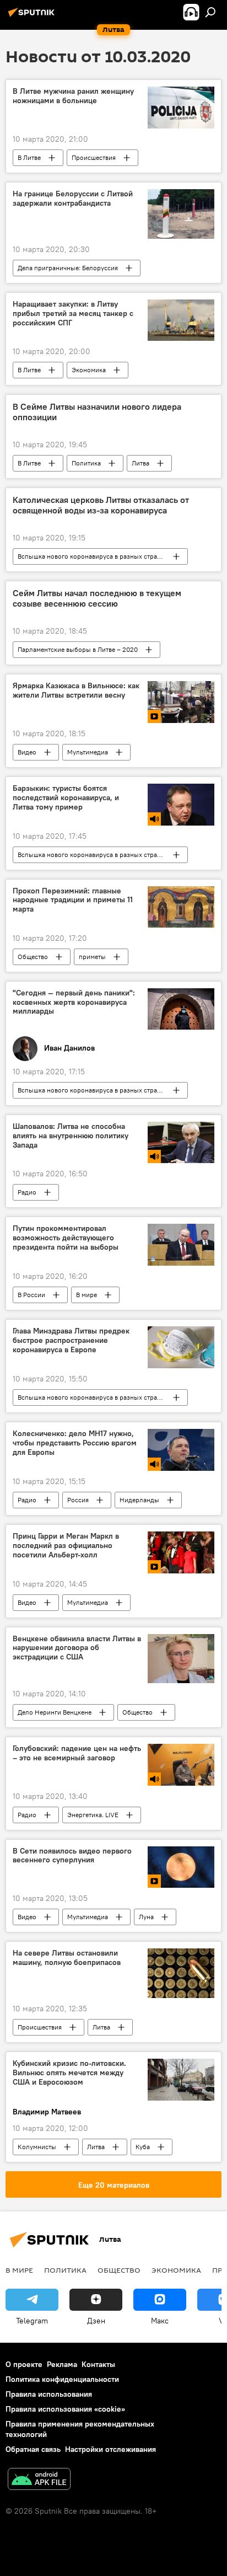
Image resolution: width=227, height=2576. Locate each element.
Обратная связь (33, 2449)
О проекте (24, 2364)
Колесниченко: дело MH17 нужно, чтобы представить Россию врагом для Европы (75, 1443)
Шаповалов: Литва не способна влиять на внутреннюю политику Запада (71, 1136)
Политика (86, 463)
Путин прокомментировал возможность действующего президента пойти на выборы (66, 1238)
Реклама (62, 2364)
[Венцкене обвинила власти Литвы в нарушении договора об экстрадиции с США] (181, 1659)
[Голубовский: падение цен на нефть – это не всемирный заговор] (181, 1764)
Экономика (89, 370)
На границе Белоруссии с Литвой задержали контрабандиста (73, 199)
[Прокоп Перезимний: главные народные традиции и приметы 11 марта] (181, 907)
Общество (33, 957)
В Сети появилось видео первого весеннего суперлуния (72, 1856)
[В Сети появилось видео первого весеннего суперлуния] (181, 1867)
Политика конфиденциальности (62, 2379)
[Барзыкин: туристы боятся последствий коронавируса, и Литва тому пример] (181, 804)
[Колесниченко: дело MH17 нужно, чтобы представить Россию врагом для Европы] (181, 1450)
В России (31, 1295)
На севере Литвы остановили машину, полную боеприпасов (67, 1958)
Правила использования (49, 2394)
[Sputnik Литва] (33, 17)
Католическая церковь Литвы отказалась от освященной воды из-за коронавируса (101, 505)
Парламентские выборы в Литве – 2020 (78, 649)
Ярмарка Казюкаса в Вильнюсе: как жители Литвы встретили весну (76, 690)
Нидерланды (139, 1500)
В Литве (29, 157)
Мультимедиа (88, 752)
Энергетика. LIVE (93, 1815)
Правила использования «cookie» (65, 2409)
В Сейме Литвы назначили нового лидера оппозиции (97, 412)
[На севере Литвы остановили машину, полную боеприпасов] (181, 1973)
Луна (146, 1917)
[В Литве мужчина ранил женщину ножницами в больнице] (181, 107)
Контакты (98, 2364)
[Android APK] (39, 2480)
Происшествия (94, 157)
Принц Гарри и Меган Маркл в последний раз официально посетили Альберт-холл (66, 1546)
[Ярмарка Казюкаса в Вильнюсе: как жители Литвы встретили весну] (181, 702)
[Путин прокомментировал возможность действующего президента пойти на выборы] (181, 1245)
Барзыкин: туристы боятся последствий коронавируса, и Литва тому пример (66, 798)
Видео (27, 752)
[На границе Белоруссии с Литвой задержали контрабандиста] (181, 214)
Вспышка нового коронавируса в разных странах (93, 556)
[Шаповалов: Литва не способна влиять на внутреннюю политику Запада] (181, 1142)
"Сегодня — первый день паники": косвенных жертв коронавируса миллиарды (74, 1002)
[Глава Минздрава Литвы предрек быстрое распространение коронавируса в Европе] (181, 1347)
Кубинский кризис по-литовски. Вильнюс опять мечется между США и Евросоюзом (69, 2073)
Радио (27, 1192)
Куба (143, 2147)
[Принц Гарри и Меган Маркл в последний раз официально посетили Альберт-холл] (181, 1552)
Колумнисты (37, 2147)
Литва (140, 463)
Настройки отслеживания (110, 2449)
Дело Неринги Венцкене (55, 1712)
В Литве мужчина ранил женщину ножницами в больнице (73, 96)
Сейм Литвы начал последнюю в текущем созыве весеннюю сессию (97, 598)
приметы (92, 957)
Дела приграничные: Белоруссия (68, 268)
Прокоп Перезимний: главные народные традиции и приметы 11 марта (73, 900)
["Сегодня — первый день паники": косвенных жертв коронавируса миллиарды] (181, 1009)
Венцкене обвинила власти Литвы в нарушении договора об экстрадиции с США (77, 1648)
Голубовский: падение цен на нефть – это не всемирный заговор (77, 1753)
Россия (78, 1500)
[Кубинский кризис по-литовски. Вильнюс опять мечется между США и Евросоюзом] (181, 2080)
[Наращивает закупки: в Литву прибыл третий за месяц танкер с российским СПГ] (181, 320)
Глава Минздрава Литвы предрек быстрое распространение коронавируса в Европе (71, 1340)
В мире (87, 1295)
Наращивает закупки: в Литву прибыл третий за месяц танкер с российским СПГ (73, 314)
